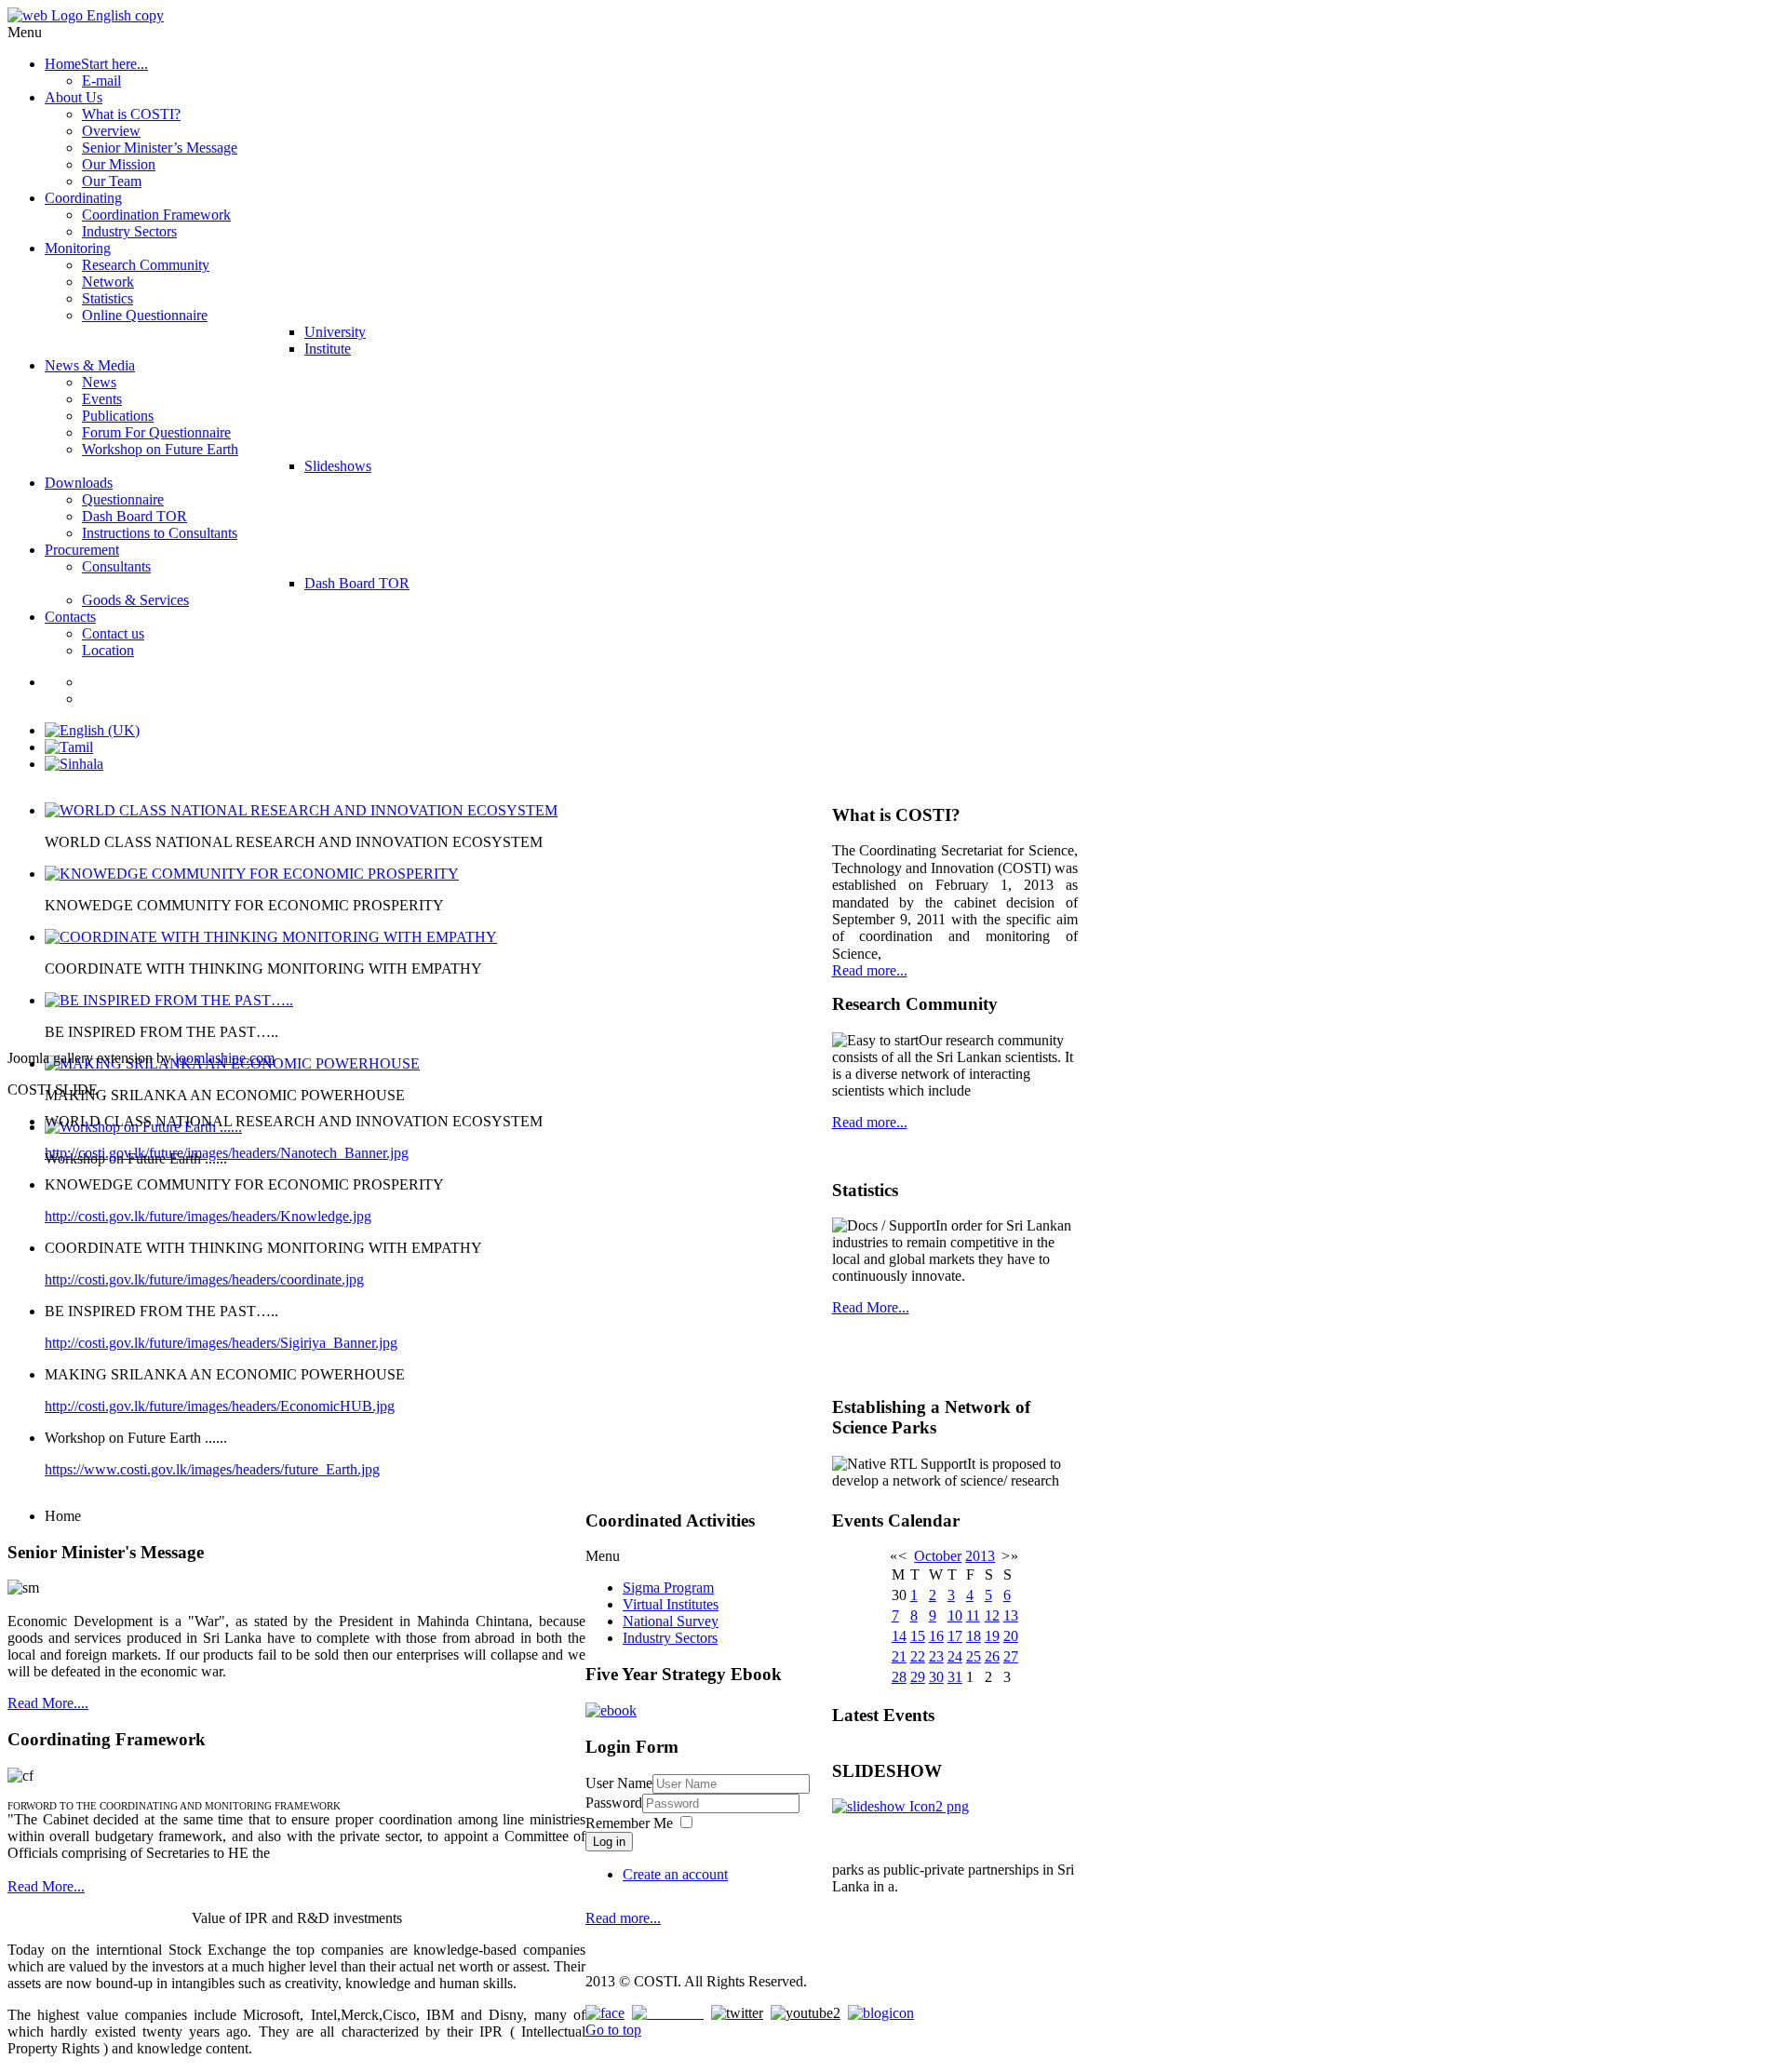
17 (955, 1636)
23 (936, 1656)
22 (918, 1656)
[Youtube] (806, 2013)
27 (1011, 1656)
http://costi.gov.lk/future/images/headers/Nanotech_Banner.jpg (227, 1153)
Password (614, 1803)
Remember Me (629, 1823)
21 (899, 1656)
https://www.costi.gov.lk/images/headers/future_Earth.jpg (212, 1469)
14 (899, 1636)
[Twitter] (737, 2013)
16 (936, 1636)
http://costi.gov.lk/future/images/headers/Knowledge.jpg (208, 1216)
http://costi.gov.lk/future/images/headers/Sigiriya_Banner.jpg (221, 1343)
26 (992, 1656)
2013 (980, 1556)
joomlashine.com (225, 1058)
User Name (619, 1783)
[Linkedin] (668, 2013)
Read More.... (48, 1703)
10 (955, 1615)
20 (1011, 1636)
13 (1011, 1615)
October (938, 1556)
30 (936, 1677)
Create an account (675, 1874)
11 (973, 1615)
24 (955, 1656)
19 (992, 1636)
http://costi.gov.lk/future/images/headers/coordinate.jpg (204, 1279)
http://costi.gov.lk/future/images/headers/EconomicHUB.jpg (220, 1406)
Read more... (870, 970)
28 (899, 1677)
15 (918, 1636)
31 (955, 1677)
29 (918, 1677)
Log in (609, 1842)
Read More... (46, 1886)
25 (974, 1656)
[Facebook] (605, 2013)
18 (974, 1636)
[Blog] (881, 2013)
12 (992, 1615)
